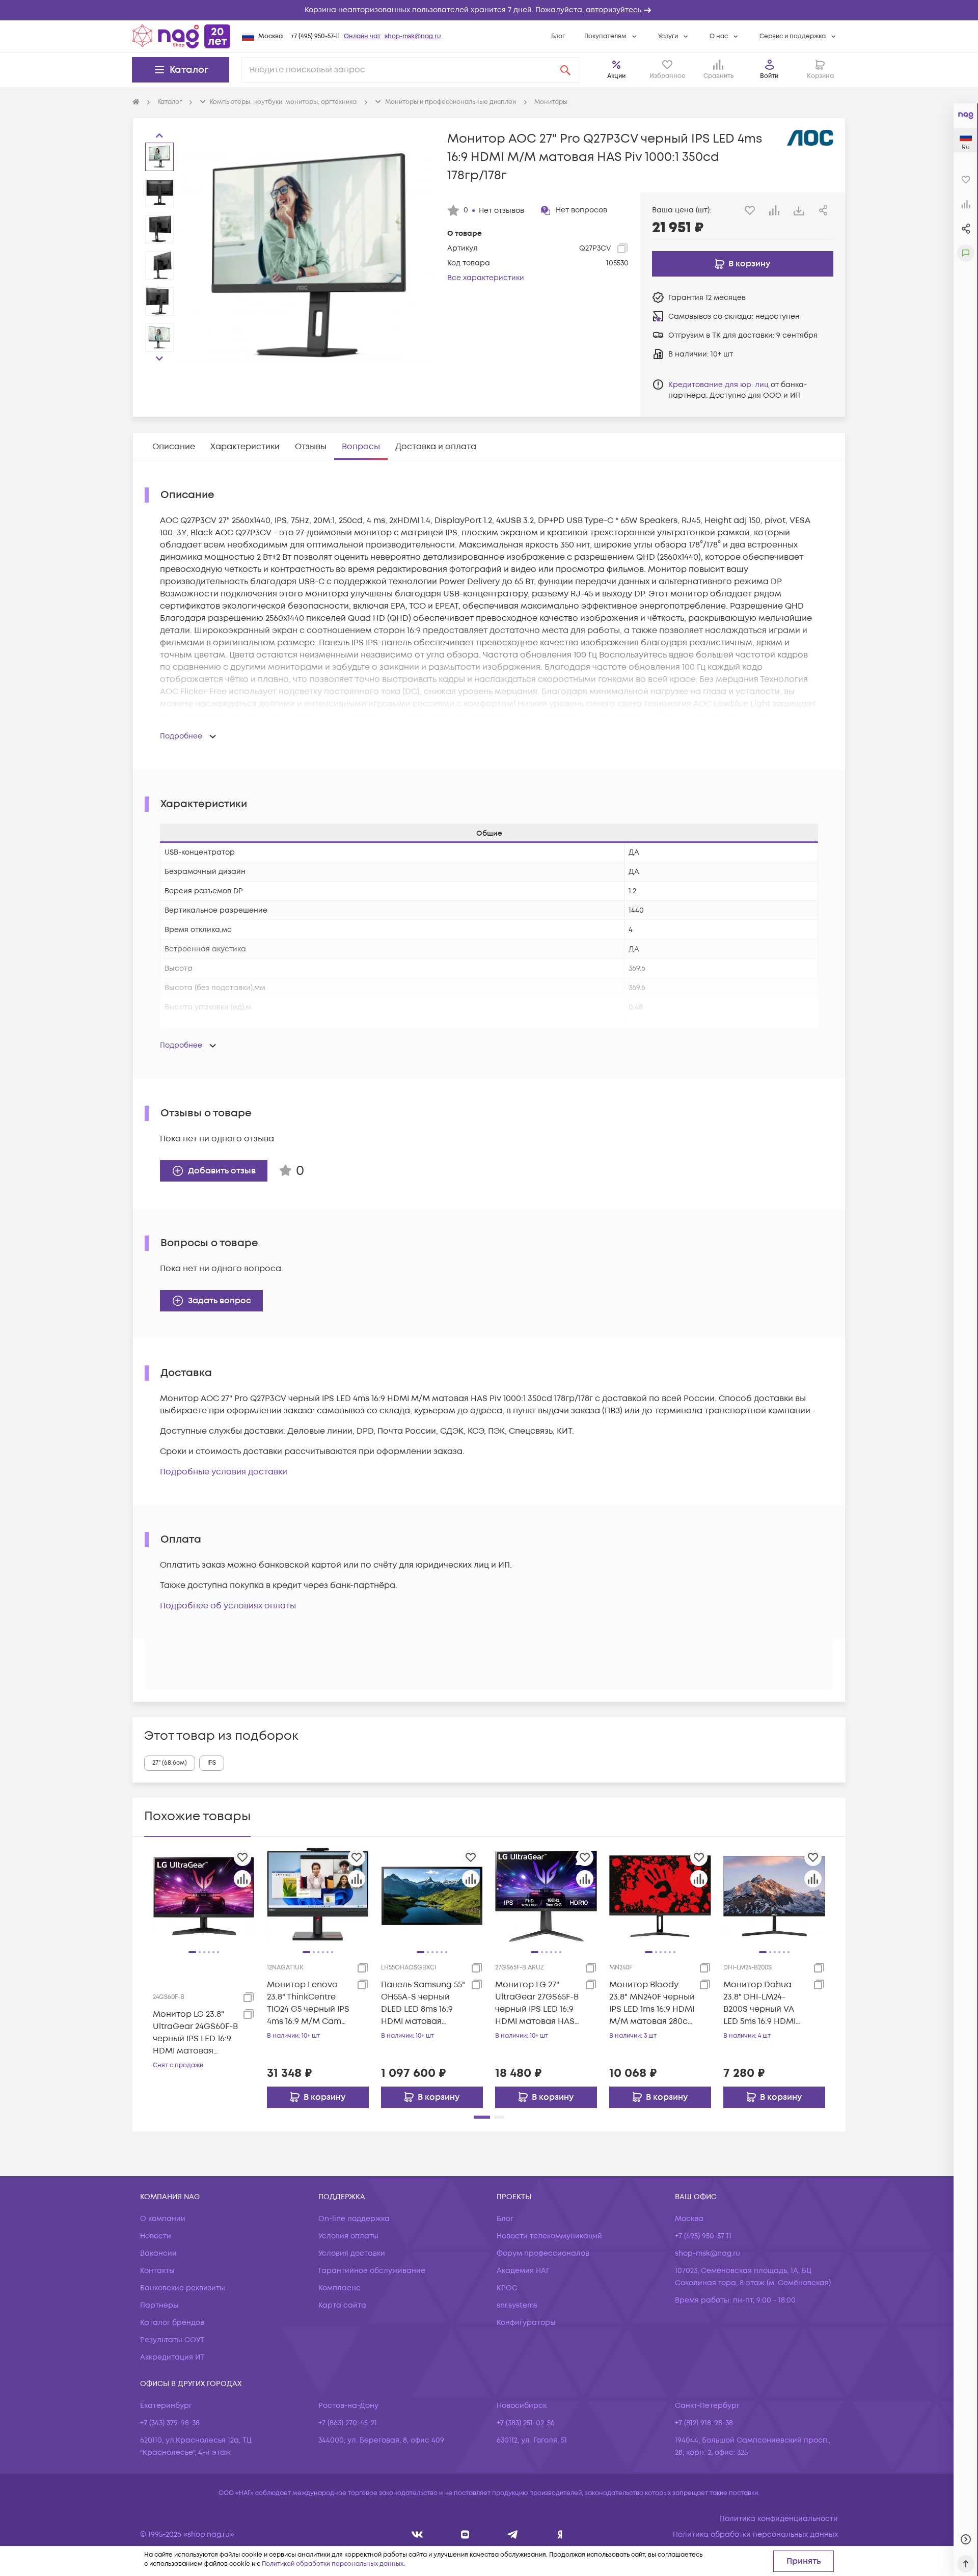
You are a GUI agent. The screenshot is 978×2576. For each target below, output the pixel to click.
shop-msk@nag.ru (413, 36)
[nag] (560, 2534)
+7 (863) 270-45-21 (348, 2423)
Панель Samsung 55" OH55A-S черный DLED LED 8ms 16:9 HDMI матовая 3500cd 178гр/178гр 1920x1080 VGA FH (423, 2003)
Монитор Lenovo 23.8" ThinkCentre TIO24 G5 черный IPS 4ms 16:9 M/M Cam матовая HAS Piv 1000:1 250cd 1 (308, 2003)
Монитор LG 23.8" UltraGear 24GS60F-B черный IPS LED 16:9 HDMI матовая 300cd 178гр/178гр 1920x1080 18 (195, 2033)
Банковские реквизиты (183, 2288)
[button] (489, 10)
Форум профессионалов (543, 2253)
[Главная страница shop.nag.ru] (181, 36)
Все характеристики (486, 278)
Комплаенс (339, 2288)
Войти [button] (769, 76)
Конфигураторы (526, 2323)
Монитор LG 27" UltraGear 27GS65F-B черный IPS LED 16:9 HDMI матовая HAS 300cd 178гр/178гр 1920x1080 (537, 2003)
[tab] (174, 447)
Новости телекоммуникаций (549, 2236)
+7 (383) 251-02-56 (526, 2423)
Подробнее (181, 736)
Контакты (157, 2271)
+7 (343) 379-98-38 (170, 2423)
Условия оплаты (348, 2236)
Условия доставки (352, 2253)
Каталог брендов (172, 2323)
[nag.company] (417, 2534)
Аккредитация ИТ (172, 2357)
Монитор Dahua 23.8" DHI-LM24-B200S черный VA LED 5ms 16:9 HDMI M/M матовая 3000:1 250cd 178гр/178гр (765, 2003)
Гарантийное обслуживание (372, 2271)
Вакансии (158, 2253)
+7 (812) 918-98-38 (704, 2423)
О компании (163, 2219)
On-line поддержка (354, 2219)
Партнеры (159, 2305)
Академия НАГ (523, 2271)
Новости (156, 2236)
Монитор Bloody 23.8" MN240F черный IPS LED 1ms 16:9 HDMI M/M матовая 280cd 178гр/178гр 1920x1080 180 (652, 2003)
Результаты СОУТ (172, 2340)
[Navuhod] (465, 2534)
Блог (558, 36)
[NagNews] (513, 2534)
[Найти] (565, 70)
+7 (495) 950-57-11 (315, 36)
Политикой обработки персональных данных (333, 2564)
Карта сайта (342, 2305)
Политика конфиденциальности (779, 2519)
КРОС (507, 2288)
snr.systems (517, 2305)
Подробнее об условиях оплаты (228, 1606)
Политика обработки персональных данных (755, 2534)
